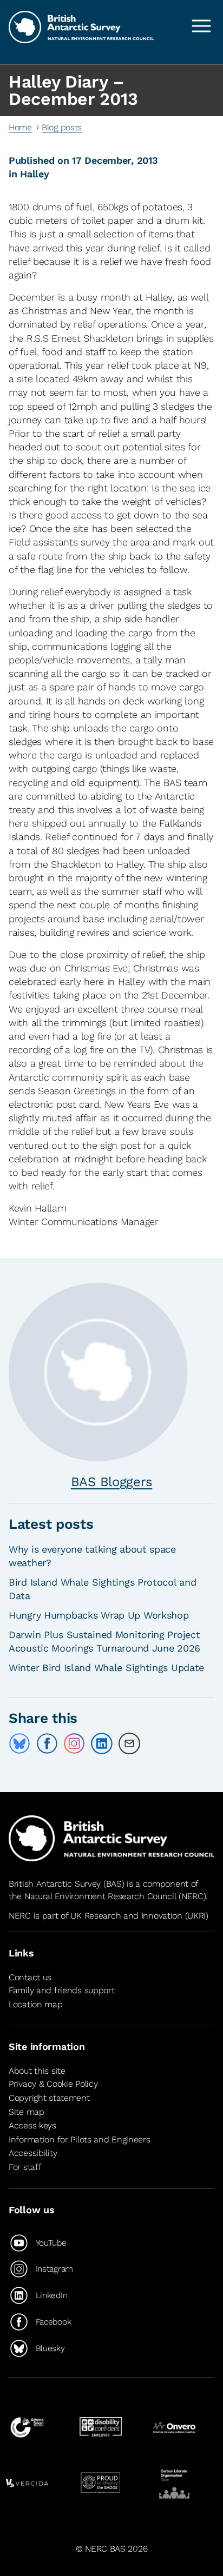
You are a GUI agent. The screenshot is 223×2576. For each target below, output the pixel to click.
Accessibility (33, 2153)
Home (20, 127)
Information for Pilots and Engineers (80, 2139)
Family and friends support (62, 1990)
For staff (25, 2167)
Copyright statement (49, 2098)
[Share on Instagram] (74, 1743)
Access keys (32, 2125)
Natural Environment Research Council (100, 1896)
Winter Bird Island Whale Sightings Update (106, 1668)
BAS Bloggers (112, 1482)
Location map (36, 2004)
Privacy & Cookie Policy (53, 2084)
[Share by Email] (129, 1743)
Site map (27, 2112)
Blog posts (62, 127)
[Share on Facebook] (47, 1743)
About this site (37, 2071)
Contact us (30, 1977)
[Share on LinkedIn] (102, 1743)
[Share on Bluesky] (19, 1743)
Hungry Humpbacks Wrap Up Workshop (99, 1615)
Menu (201, 26)
